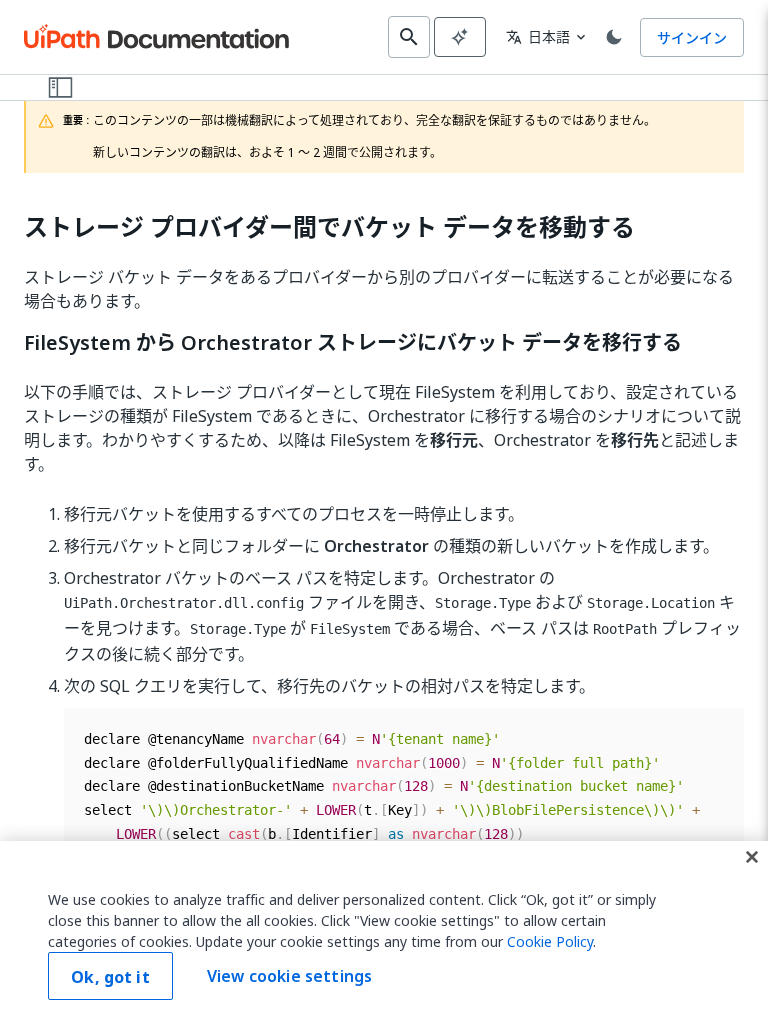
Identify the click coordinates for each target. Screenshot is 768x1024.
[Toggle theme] (614, 37)
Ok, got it (110, 977)
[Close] (752, 857)
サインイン (692, 37)
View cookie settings (289, 976)
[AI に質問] (460, 37)
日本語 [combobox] (538, 36)
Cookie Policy (550, 941)
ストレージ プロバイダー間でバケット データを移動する (329, 227)
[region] (384, 932)
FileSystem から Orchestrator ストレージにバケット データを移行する (353, 343)
